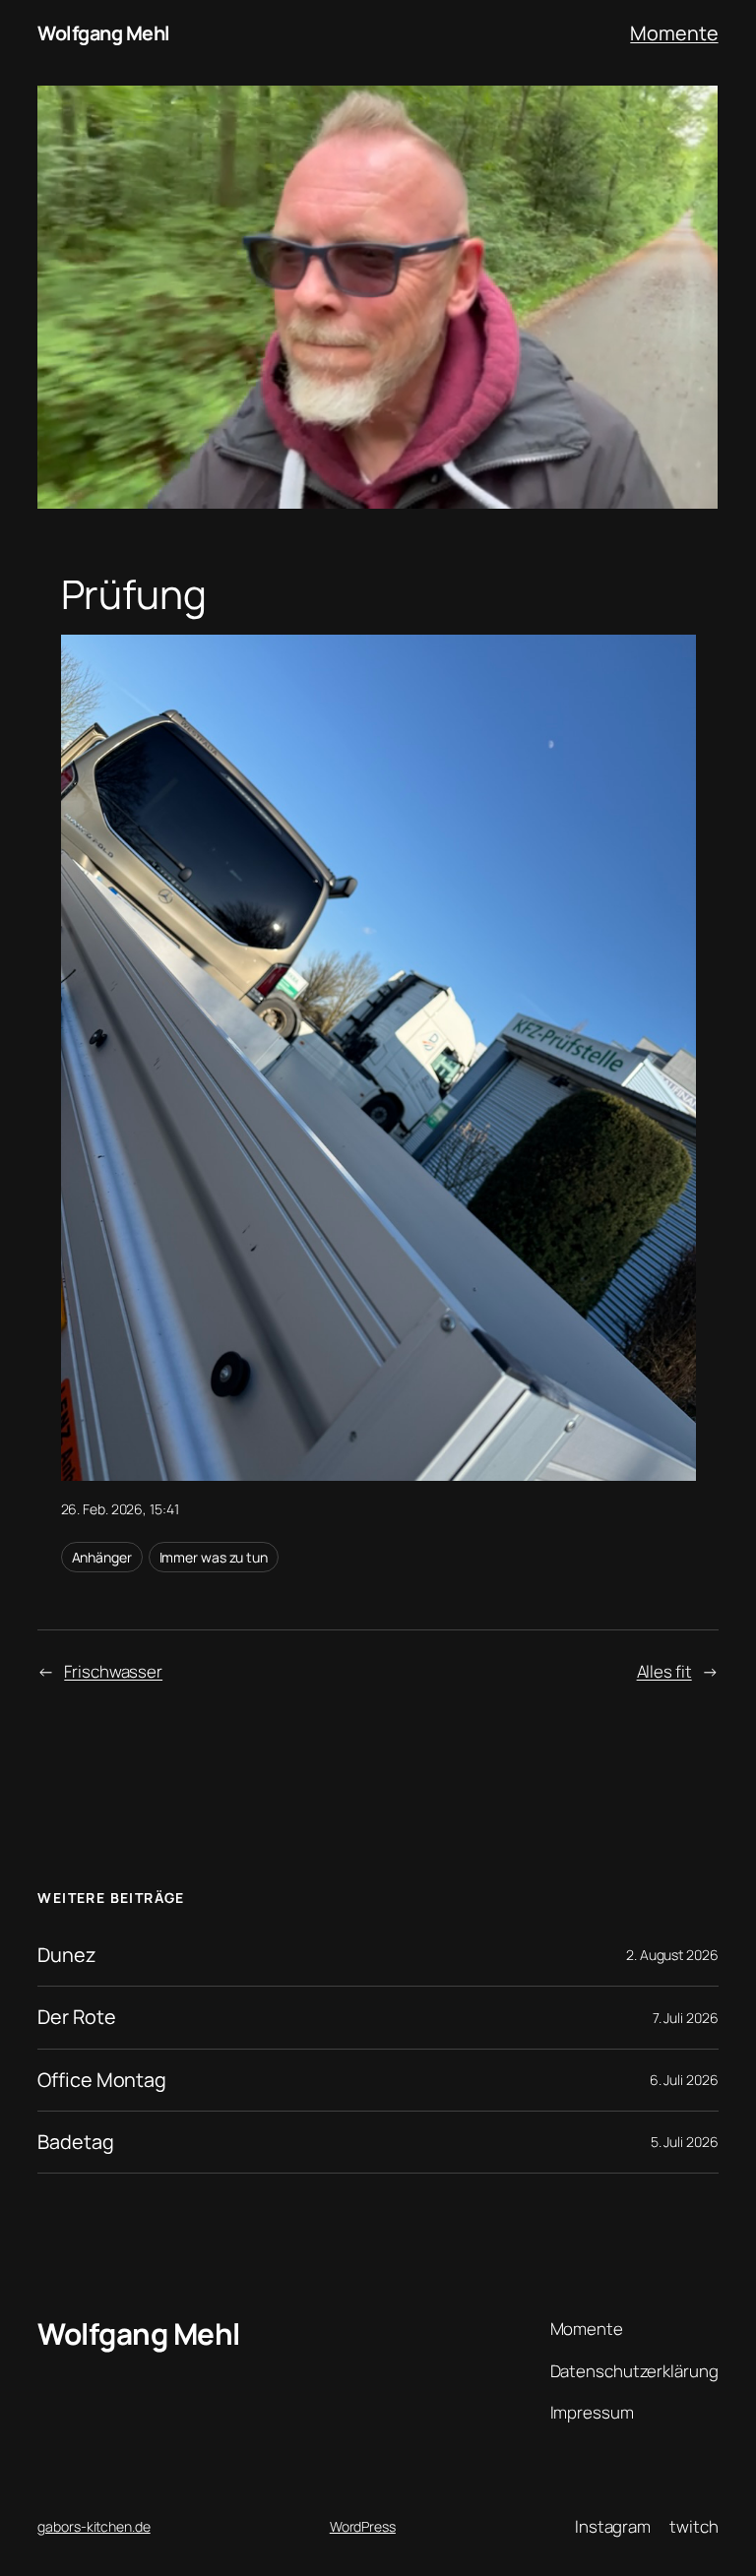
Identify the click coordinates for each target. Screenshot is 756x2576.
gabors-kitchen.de (94, 2526)
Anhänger (102, 1557)
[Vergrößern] (670, 660)
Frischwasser (113, 1671)
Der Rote (76, 2017)
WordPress (363, 2526)
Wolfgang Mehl (104, 33)
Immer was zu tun (214, 1557)
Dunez (66, 1955)
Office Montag (102, 2080)
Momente (674, 33)
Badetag (75, 2142)
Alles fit (664, 1671)
